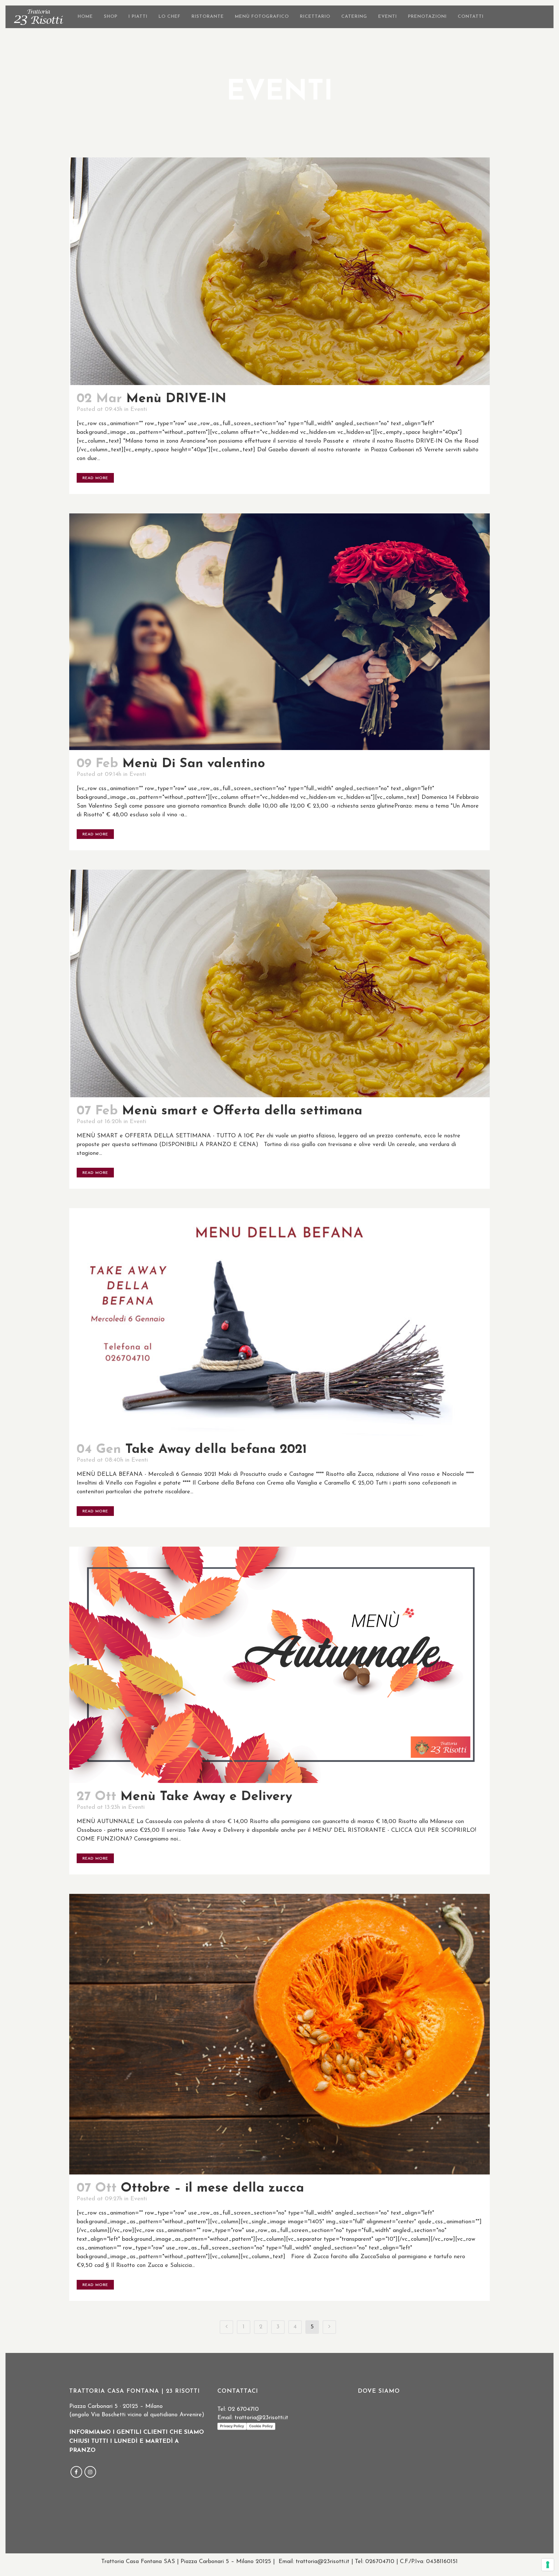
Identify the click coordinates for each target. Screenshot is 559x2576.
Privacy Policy (232, 2426)
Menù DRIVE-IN (176, 399)
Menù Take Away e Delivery (206, 1797)
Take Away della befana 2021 (216, 1450)
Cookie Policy (261, 2426)
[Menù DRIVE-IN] (279, 271)
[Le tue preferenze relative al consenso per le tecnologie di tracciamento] (548, 2565)
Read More (95, 478)
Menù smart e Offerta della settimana (242, 1111)
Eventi (139, 410)
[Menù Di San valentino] (279, 632)
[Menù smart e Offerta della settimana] (279, 983)
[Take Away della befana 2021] (279, 1322)
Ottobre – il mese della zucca (212, 2188)
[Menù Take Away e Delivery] (279, 1665)
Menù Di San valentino (194, 764)
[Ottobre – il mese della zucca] (279, 2034)
